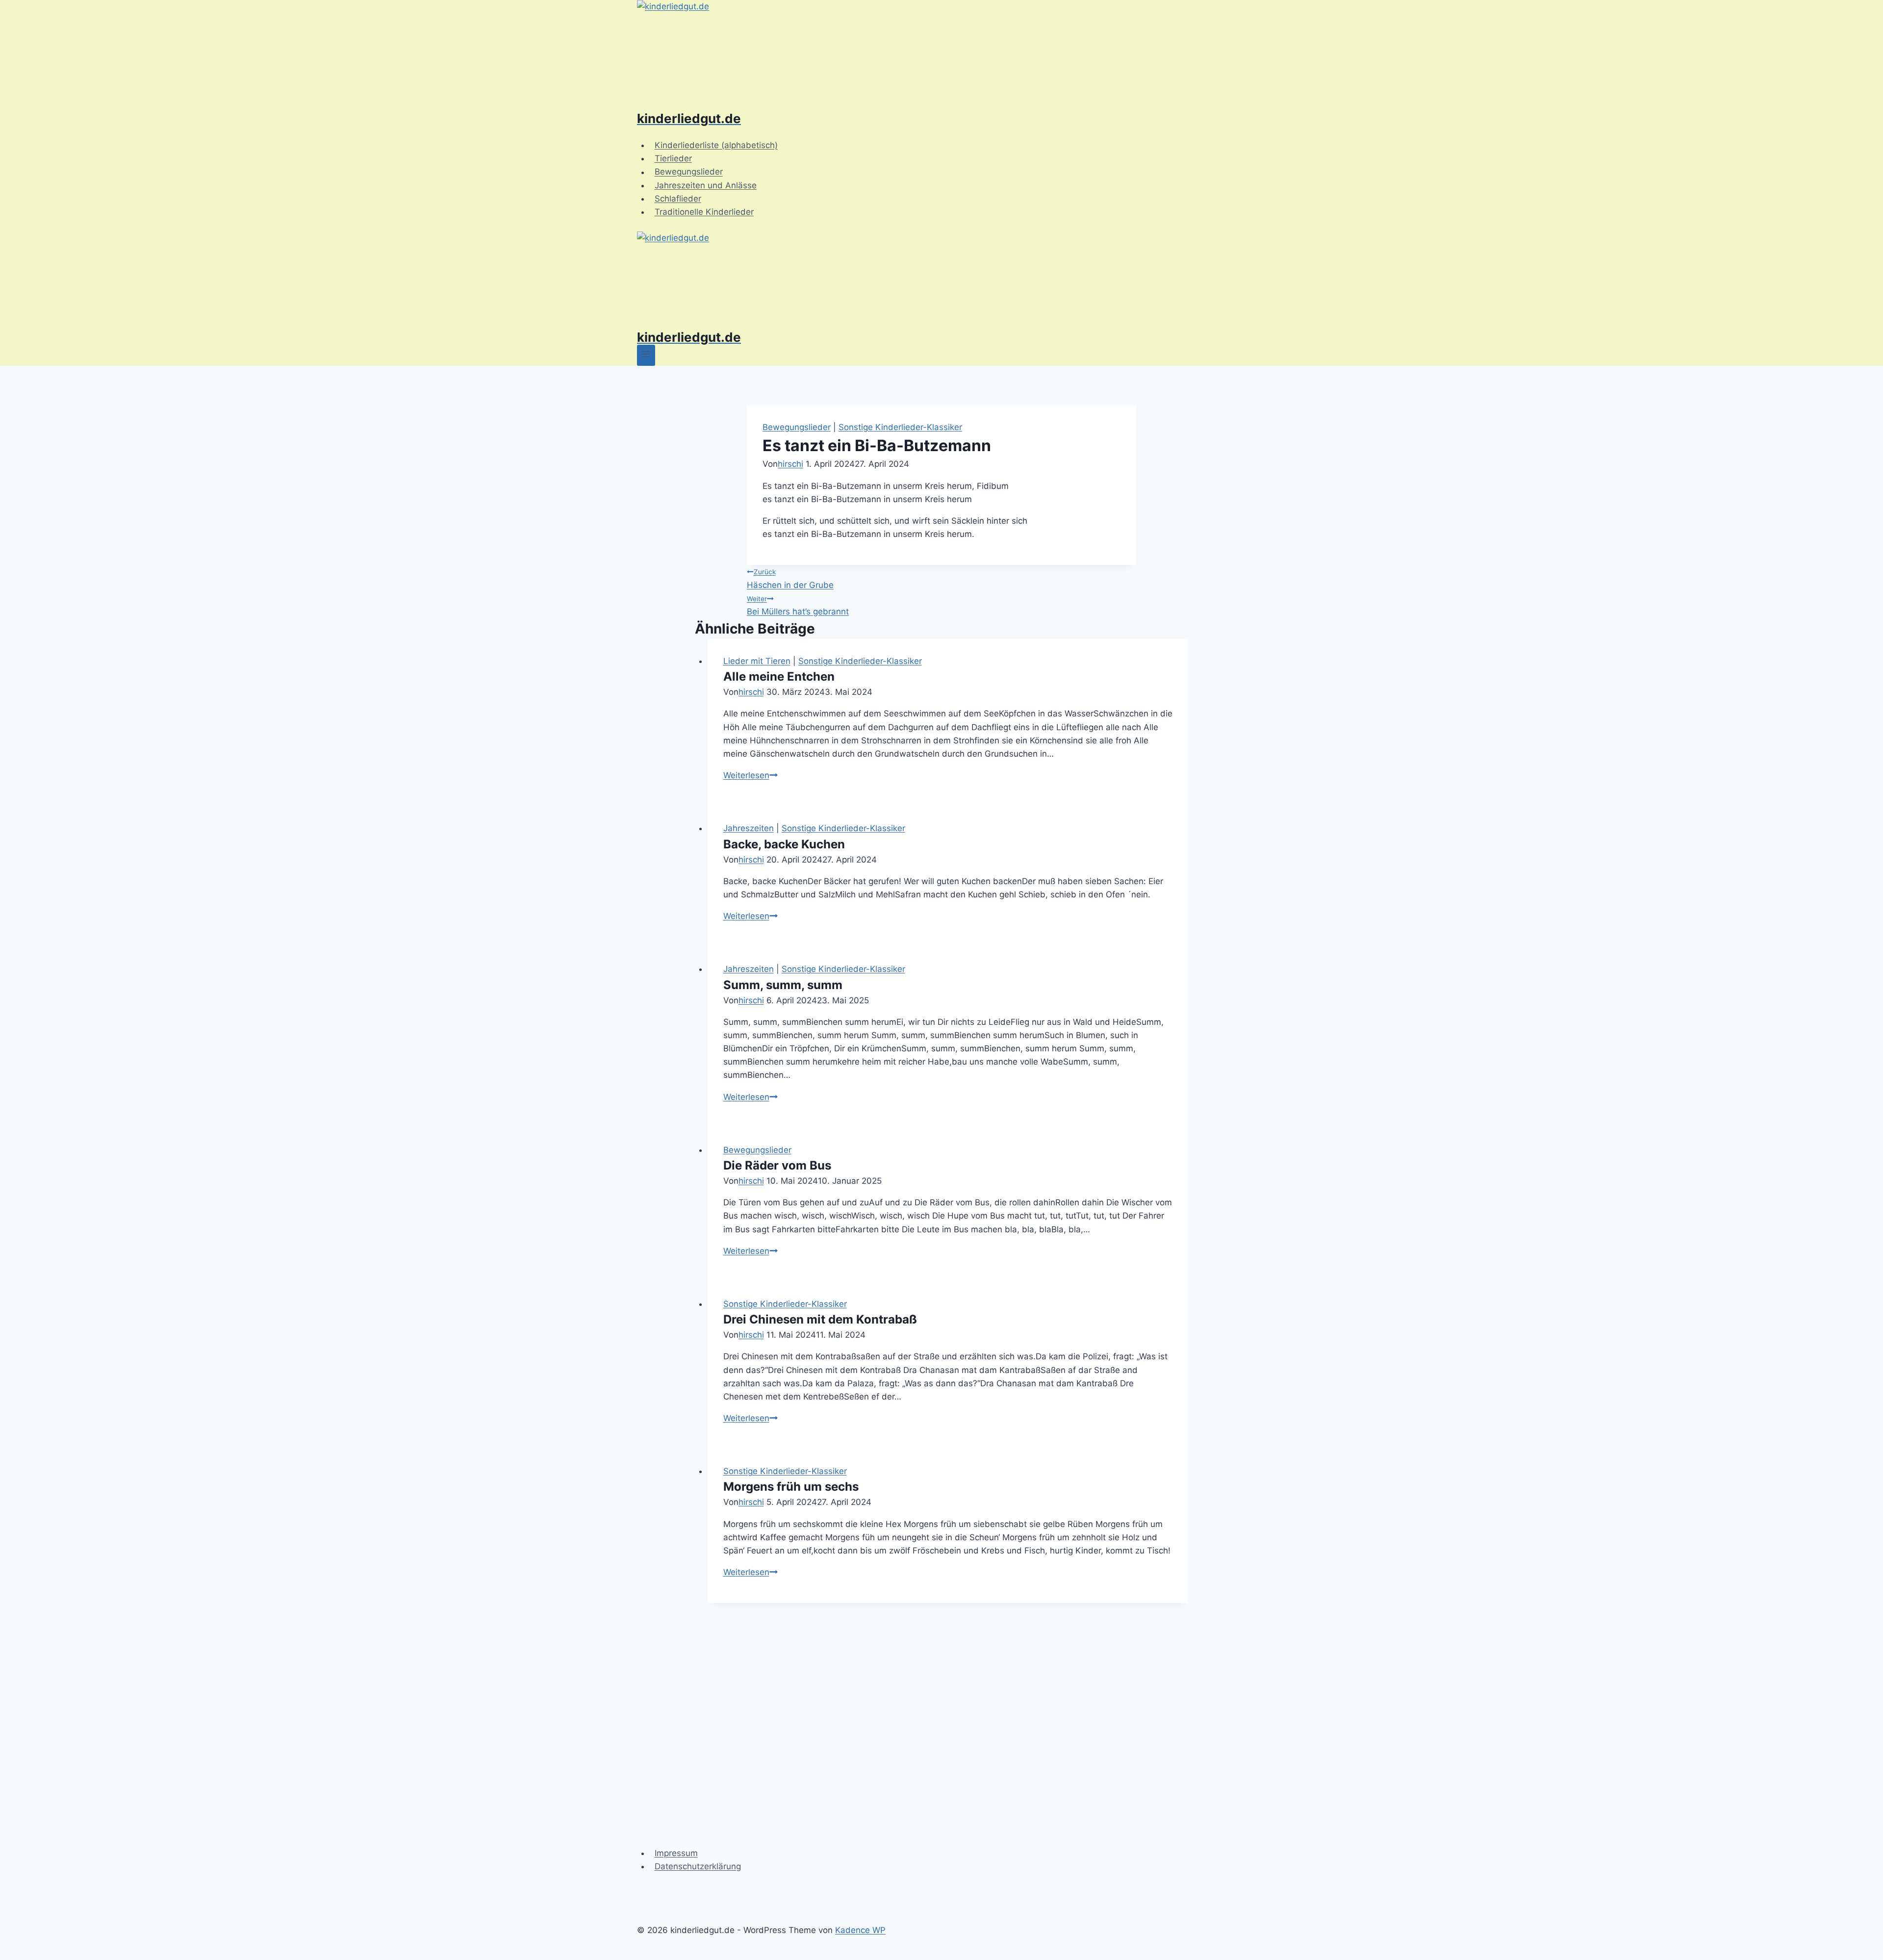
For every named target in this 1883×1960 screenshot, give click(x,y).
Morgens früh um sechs (791, 1487)
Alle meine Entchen (779, 676)
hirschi (790, 464)
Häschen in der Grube (790, 579)
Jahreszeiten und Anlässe (706, 185)
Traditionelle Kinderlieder (704, 212)
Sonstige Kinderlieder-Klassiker (900, 427)
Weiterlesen (751, 775)
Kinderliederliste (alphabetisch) (716, 145)
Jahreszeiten (749, 828)
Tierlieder (673, 158)
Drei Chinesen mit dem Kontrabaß (820, 1319)
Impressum (676, 1853)
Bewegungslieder (689, 172)
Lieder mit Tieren (757, 661)
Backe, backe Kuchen (784, 844)
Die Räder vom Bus (777, 1165)
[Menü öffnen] (646, 355)
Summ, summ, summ (783, 985)
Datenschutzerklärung (698, 1866)
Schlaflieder (678, 199)
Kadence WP (860, 1930)
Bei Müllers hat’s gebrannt (798, 606)
